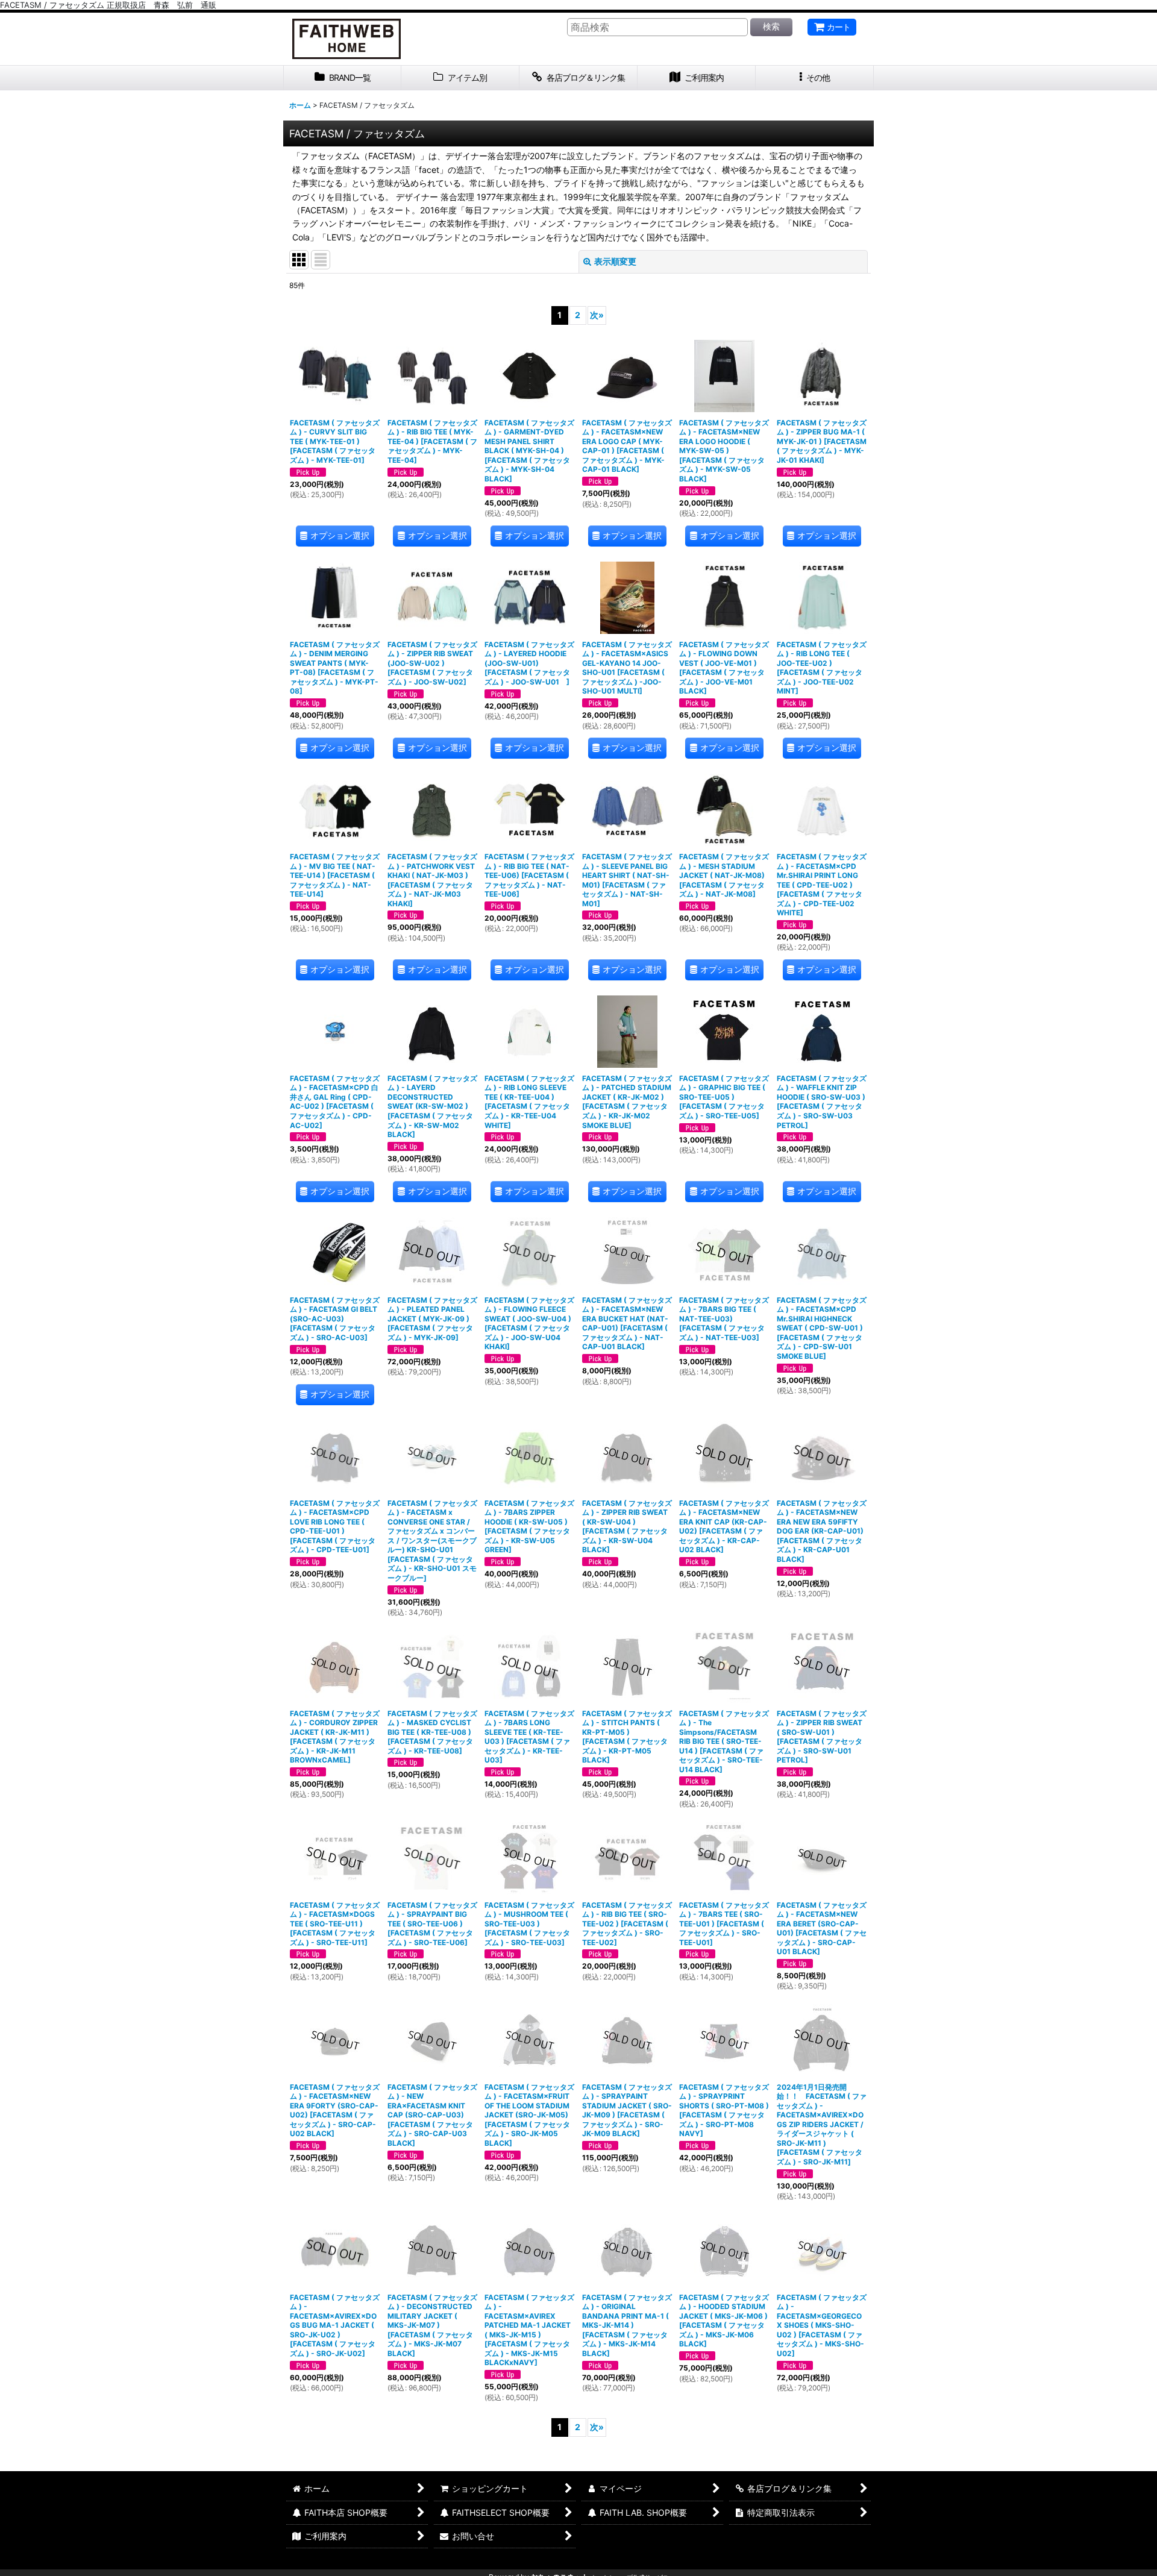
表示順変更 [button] (615, 261)
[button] (815, 78)
